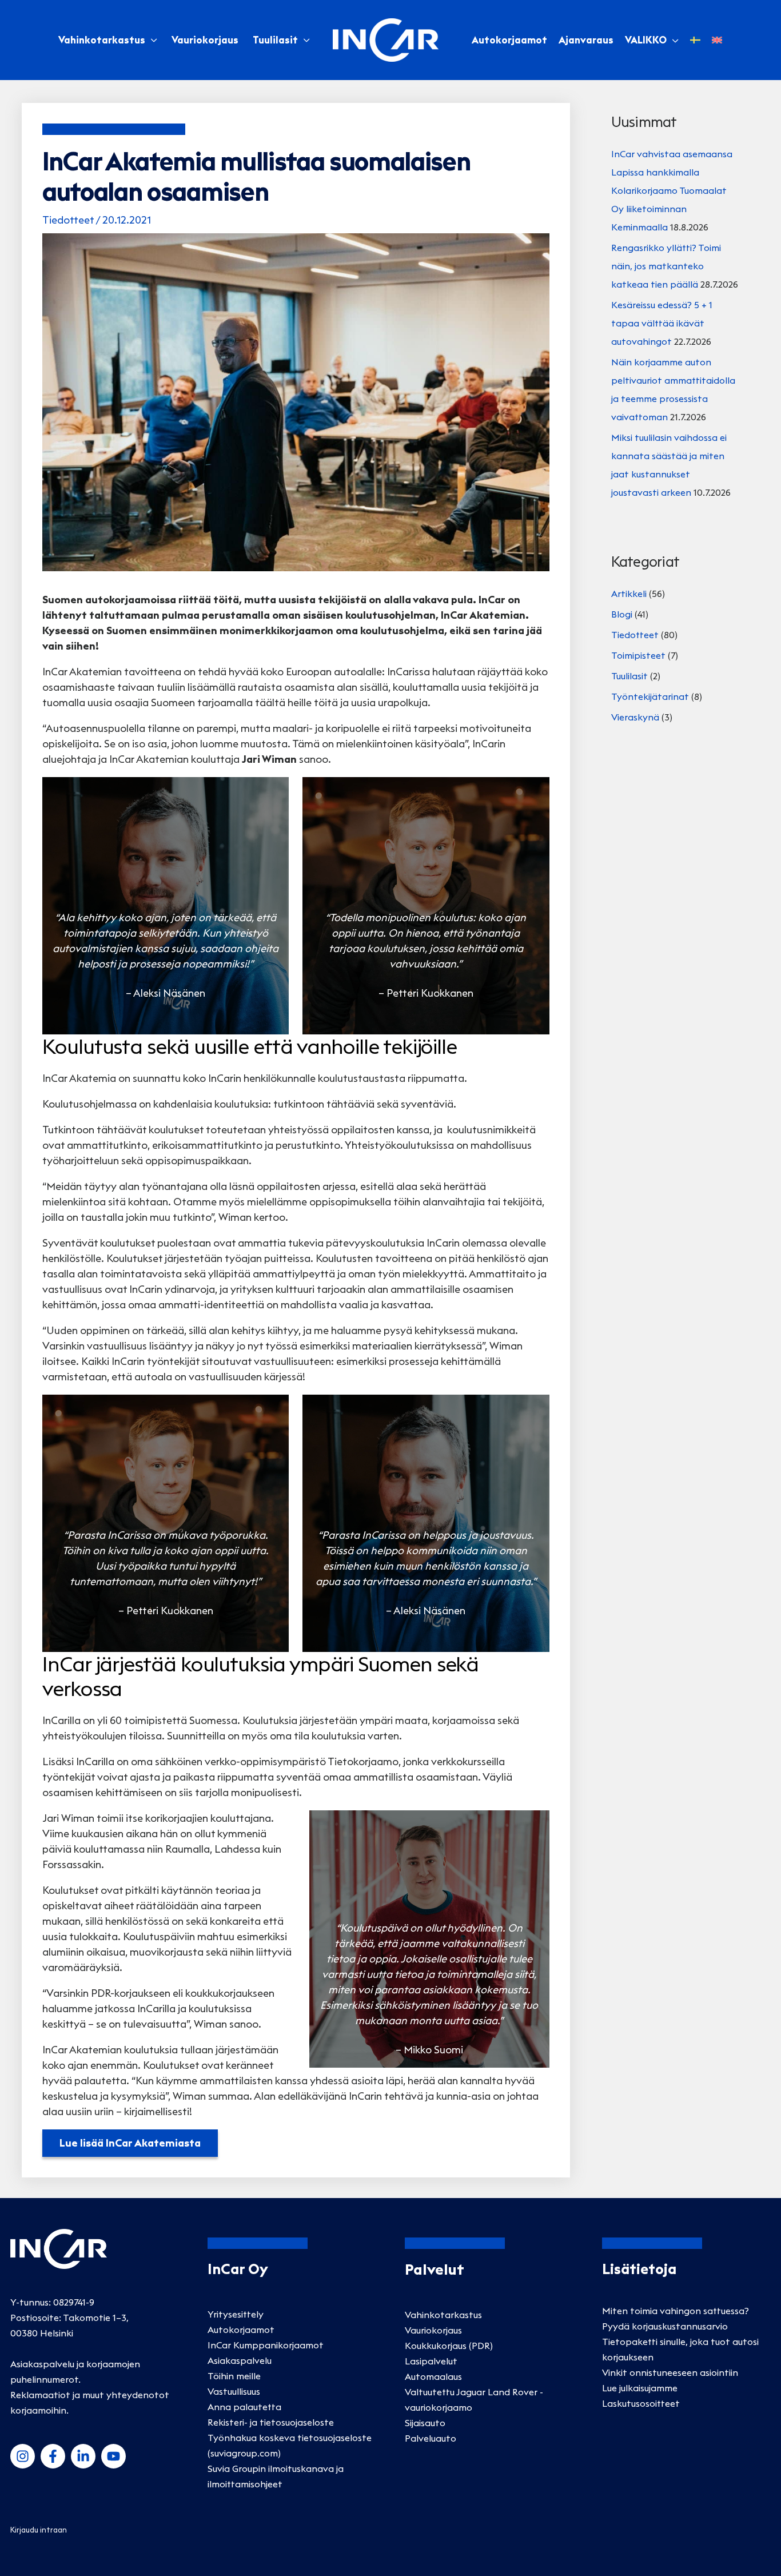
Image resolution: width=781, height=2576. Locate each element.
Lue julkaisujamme (640, 2388)
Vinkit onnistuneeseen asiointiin (670, 2372)
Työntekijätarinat (650, 696)
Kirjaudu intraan (39, 2530)
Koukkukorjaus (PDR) (449, 2346)
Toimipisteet (638, 655)
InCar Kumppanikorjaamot (266, 2345)
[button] (673, 40)
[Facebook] (53, 2456)
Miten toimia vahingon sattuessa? (676, 2311)
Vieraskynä (635, 717)
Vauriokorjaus (205, 40)
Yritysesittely (236, 2314)
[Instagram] (23, 2456)
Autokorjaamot (241, 2330)
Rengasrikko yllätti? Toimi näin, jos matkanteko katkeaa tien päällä (666, 266)
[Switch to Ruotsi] (695, 40)
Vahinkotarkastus (102, 40)
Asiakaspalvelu (240, 2360)
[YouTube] (113, 2456)
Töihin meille (234, 2376)
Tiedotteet (68, 220)
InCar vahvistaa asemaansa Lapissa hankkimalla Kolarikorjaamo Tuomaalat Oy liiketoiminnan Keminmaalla (672, 190)
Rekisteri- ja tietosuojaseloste (271, 2422)
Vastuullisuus (234, 2391)
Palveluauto (431, 2438)
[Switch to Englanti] (717, 40)
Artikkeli (629, 594)
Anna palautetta (244, 2407)
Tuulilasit (275, 40)
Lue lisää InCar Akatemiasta (130, 2143)
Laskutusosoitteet (641, 2403)
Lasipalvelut (431, 2361)
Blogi (622, 614)
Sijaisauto (425, 2423)
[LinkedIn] (83, 2456)
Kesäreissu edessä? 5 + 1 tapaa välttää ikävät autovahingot (662, 323)
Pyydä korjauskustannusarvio (665, 2326)
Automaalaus (433, 2376)
